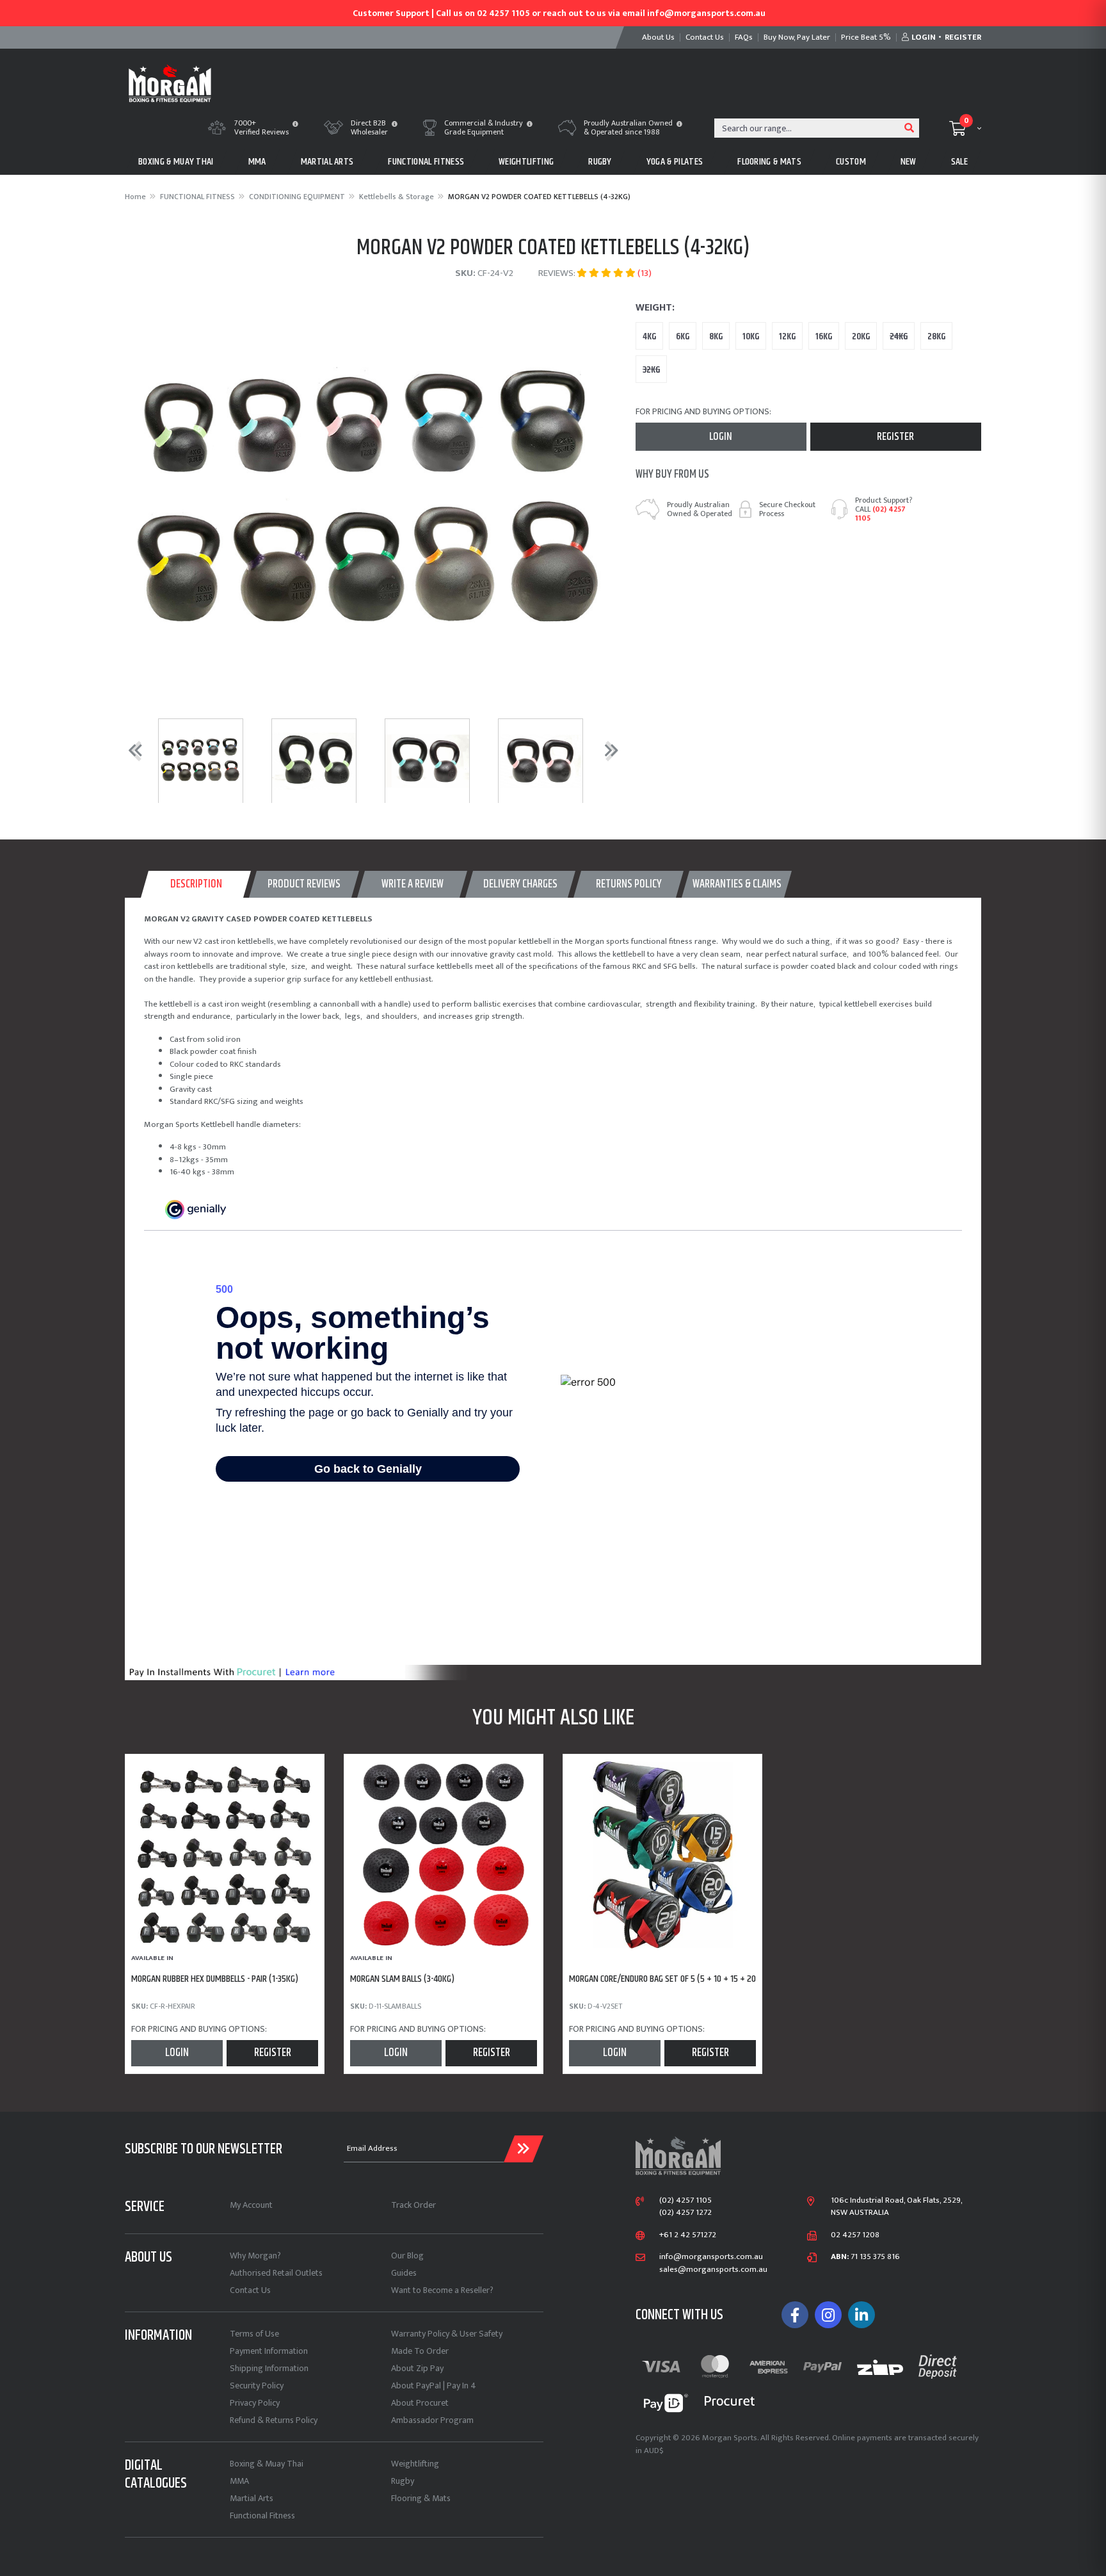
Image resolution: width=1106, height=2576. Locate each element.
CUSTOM (851, 162)
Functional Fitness (262, 2515)
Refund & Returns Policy (274, 2420)
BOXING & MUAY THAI (176, 162)
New (909, 162)
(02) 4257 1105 (880, 514)
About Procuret (420, 2403)
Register (895, 437)
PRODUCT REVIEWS (304, 884)
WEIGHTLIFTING (526, 162)
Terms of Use (254, 2334)
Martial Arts (252, 2498)
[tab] (196, 884)
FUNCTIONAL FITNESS (426, 162)
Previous (132, 750)
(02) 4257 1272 (685, 2213)
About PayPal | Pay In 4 (434, 2386)
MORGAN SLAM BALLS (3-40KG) (402, 1979)
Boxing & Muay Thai (267, 2464)
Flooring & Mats (421, 2498)
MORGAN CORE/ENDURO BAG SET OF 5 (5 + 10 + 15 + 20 (662, 1979)
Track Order (413, 2205)
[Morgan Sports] (170, 82)
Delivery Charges (520, 884)
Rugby (403, 2481)
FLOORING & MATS (769, 162)
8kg (716, 336)
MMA (257, 162)
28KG (936, 336)
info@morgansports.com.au (711, 2257)
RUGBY (600, 162)
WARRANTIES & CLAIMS (737, 884)
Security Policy (257, 2386)
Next (609, 750)
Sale (959, 162)
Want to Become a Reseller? (442, 2290)
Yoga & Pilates (675, 162)
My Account (251, 2205)
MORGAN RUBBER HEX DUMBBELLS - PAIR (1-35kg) (215, 1979)
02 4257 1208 (855, 2235)
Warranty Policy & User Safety (447, 2334)
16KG (824, 336)
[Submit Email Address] (524, 2149)
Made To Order (420, 2351)
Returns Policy (629, 884)
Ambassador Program (432, 2420)
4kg (649, 336)
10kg (751, 336)
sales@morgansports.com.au (713, 2270)
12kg (787, 336)
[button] (295, 125)
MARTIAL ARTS (327, 162)
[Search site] (910, 128)
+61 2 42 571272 (688, 2235)
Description (196, 884)
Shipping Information (269, 2368)
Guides (404, 2273)
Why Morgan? (255, 2256)
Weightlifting (415, 2464)
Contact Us (250, 2290)
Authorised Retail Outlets (276, 2273)
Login (721, 437)
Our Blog (407, 2256)
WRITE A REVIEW (413, 884)
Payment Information (269, 2351)
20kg (861, 336)
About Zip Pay (417, 2368)
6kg (683, 336)
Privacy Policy (255, 2403)
